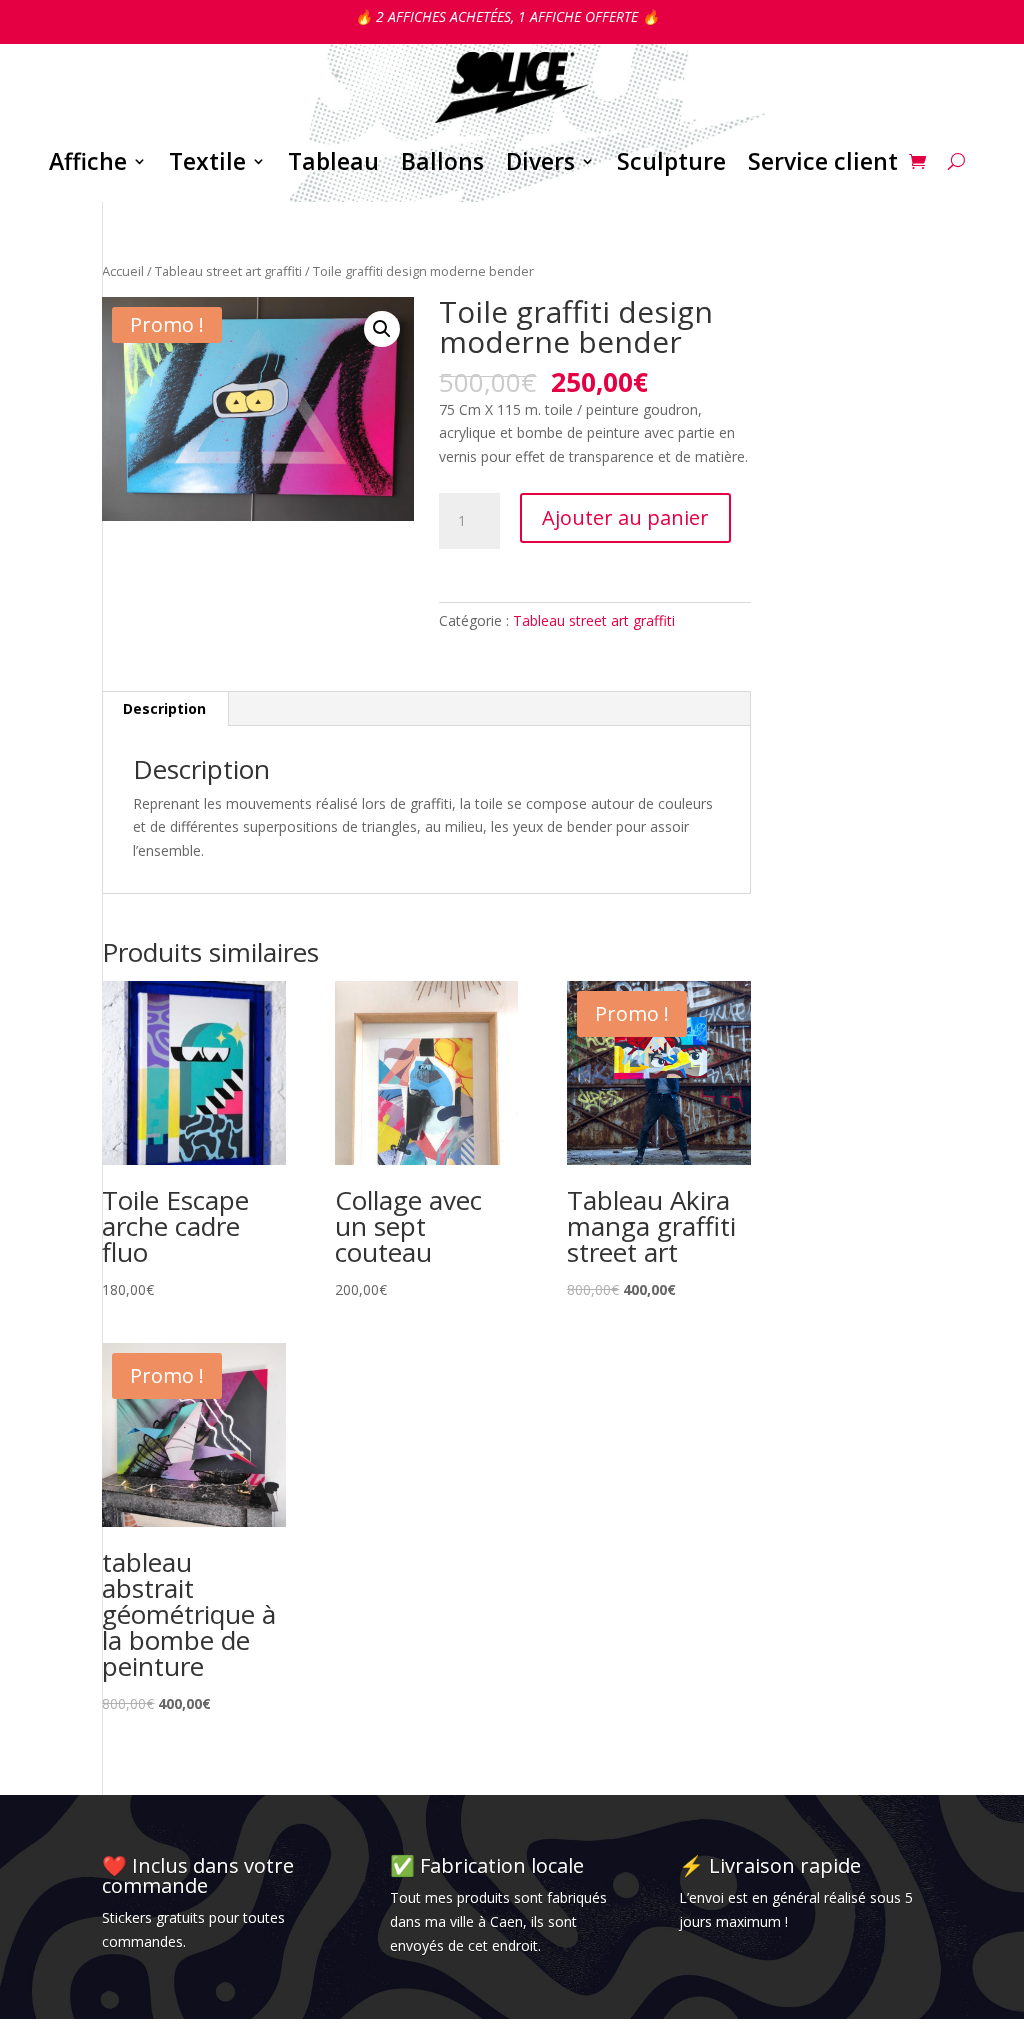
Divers (540, 161)
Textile (207, 161)
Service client (823, 161)
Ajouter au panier (625, 517)
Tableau (333, 161)
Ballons (442, 161)
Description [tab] (164, 708)
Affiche (88, 161)
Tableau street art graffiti (228, 271)
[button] (382, 329)
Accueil (123, 271)
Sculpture (671, 161)
